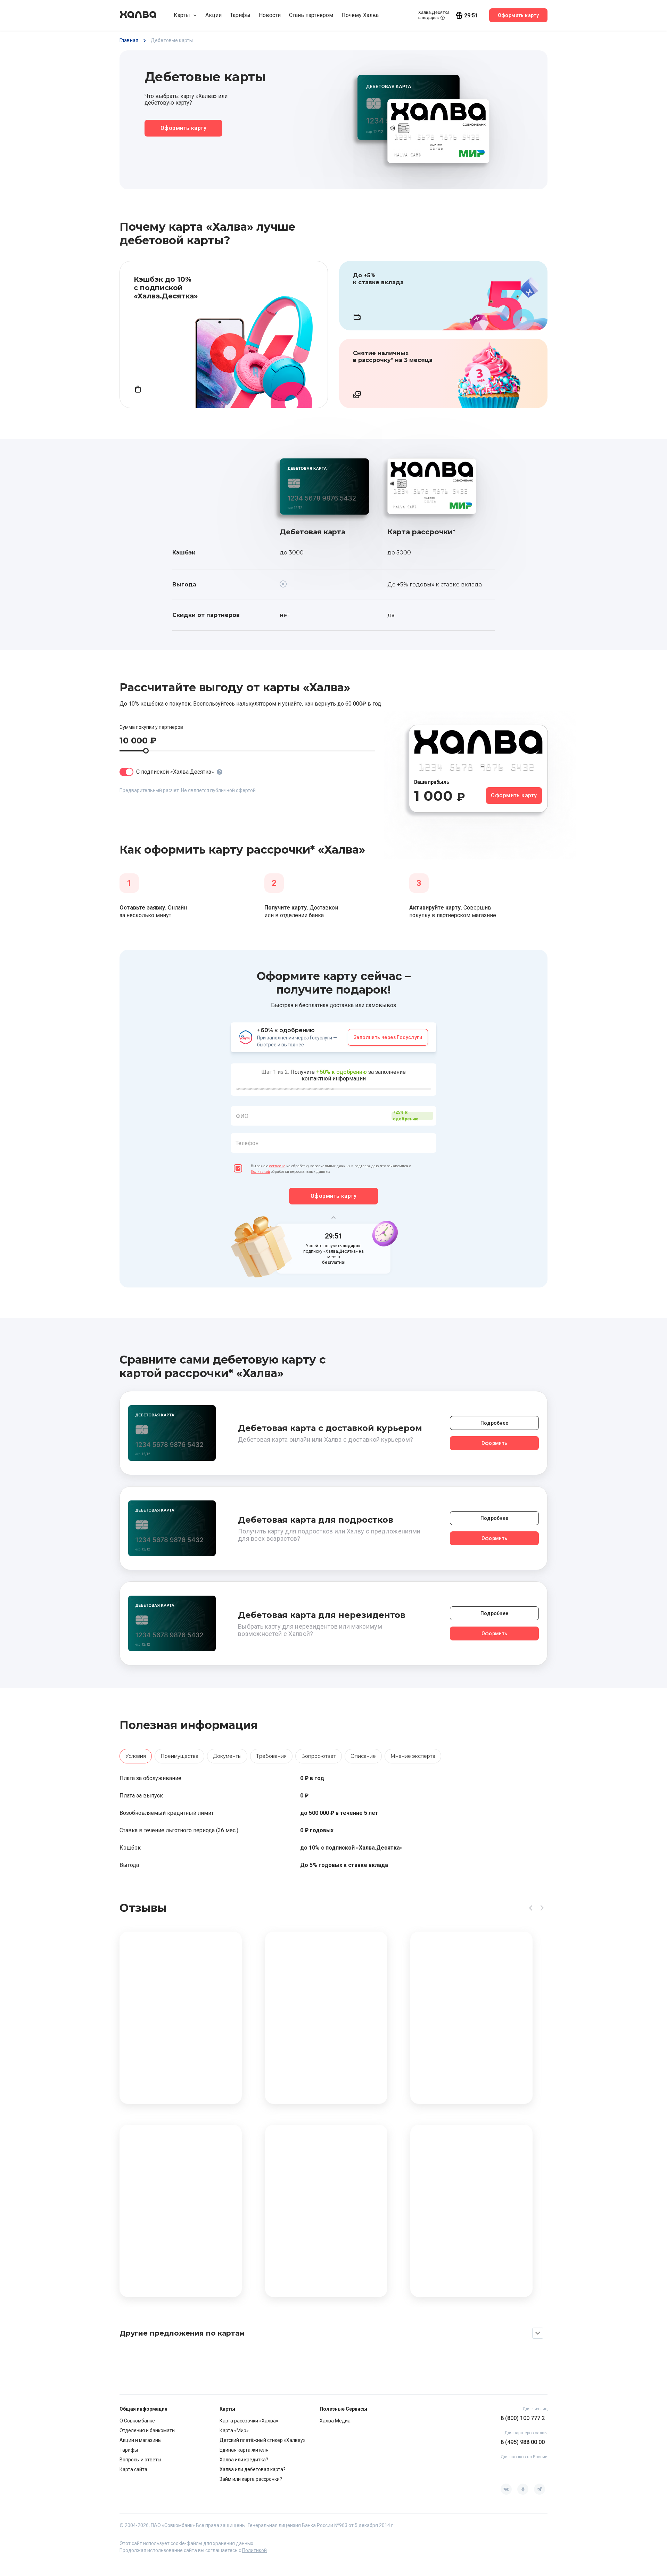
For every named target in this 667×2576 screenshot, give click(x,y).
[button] (333, 1134)
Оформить (494, 1443)
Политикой (261, 1172)
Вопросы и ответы (140, 2460)
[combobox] (333, 1116)
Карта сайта (133, 2469)
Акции (213, 15)
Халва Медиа (335, 2421)
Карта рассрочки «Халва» (249, 2421)
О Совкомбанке (137, 2421)
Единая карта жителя (244, 2450)
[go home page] (138, 15)
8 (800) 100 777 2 (523, 2418)
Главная (129, 40)
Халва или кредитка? (244, 2460)
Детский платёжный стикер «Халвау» (262, 2440)
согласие (277, 1166)
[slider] (146, 751)
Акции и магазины (141, 2440)
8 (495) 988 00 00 (523, 2442)
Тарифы (240, 15)
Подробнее (495, 1423)
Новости (270, 15)
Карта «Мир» (234, 2430)
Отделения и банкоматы (147, 2430)
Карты (182, 15)
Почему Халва (360, 15)
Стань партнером (311, 15)
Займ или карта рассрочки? (251, 2479)
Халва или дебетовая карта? (253, 2469)
